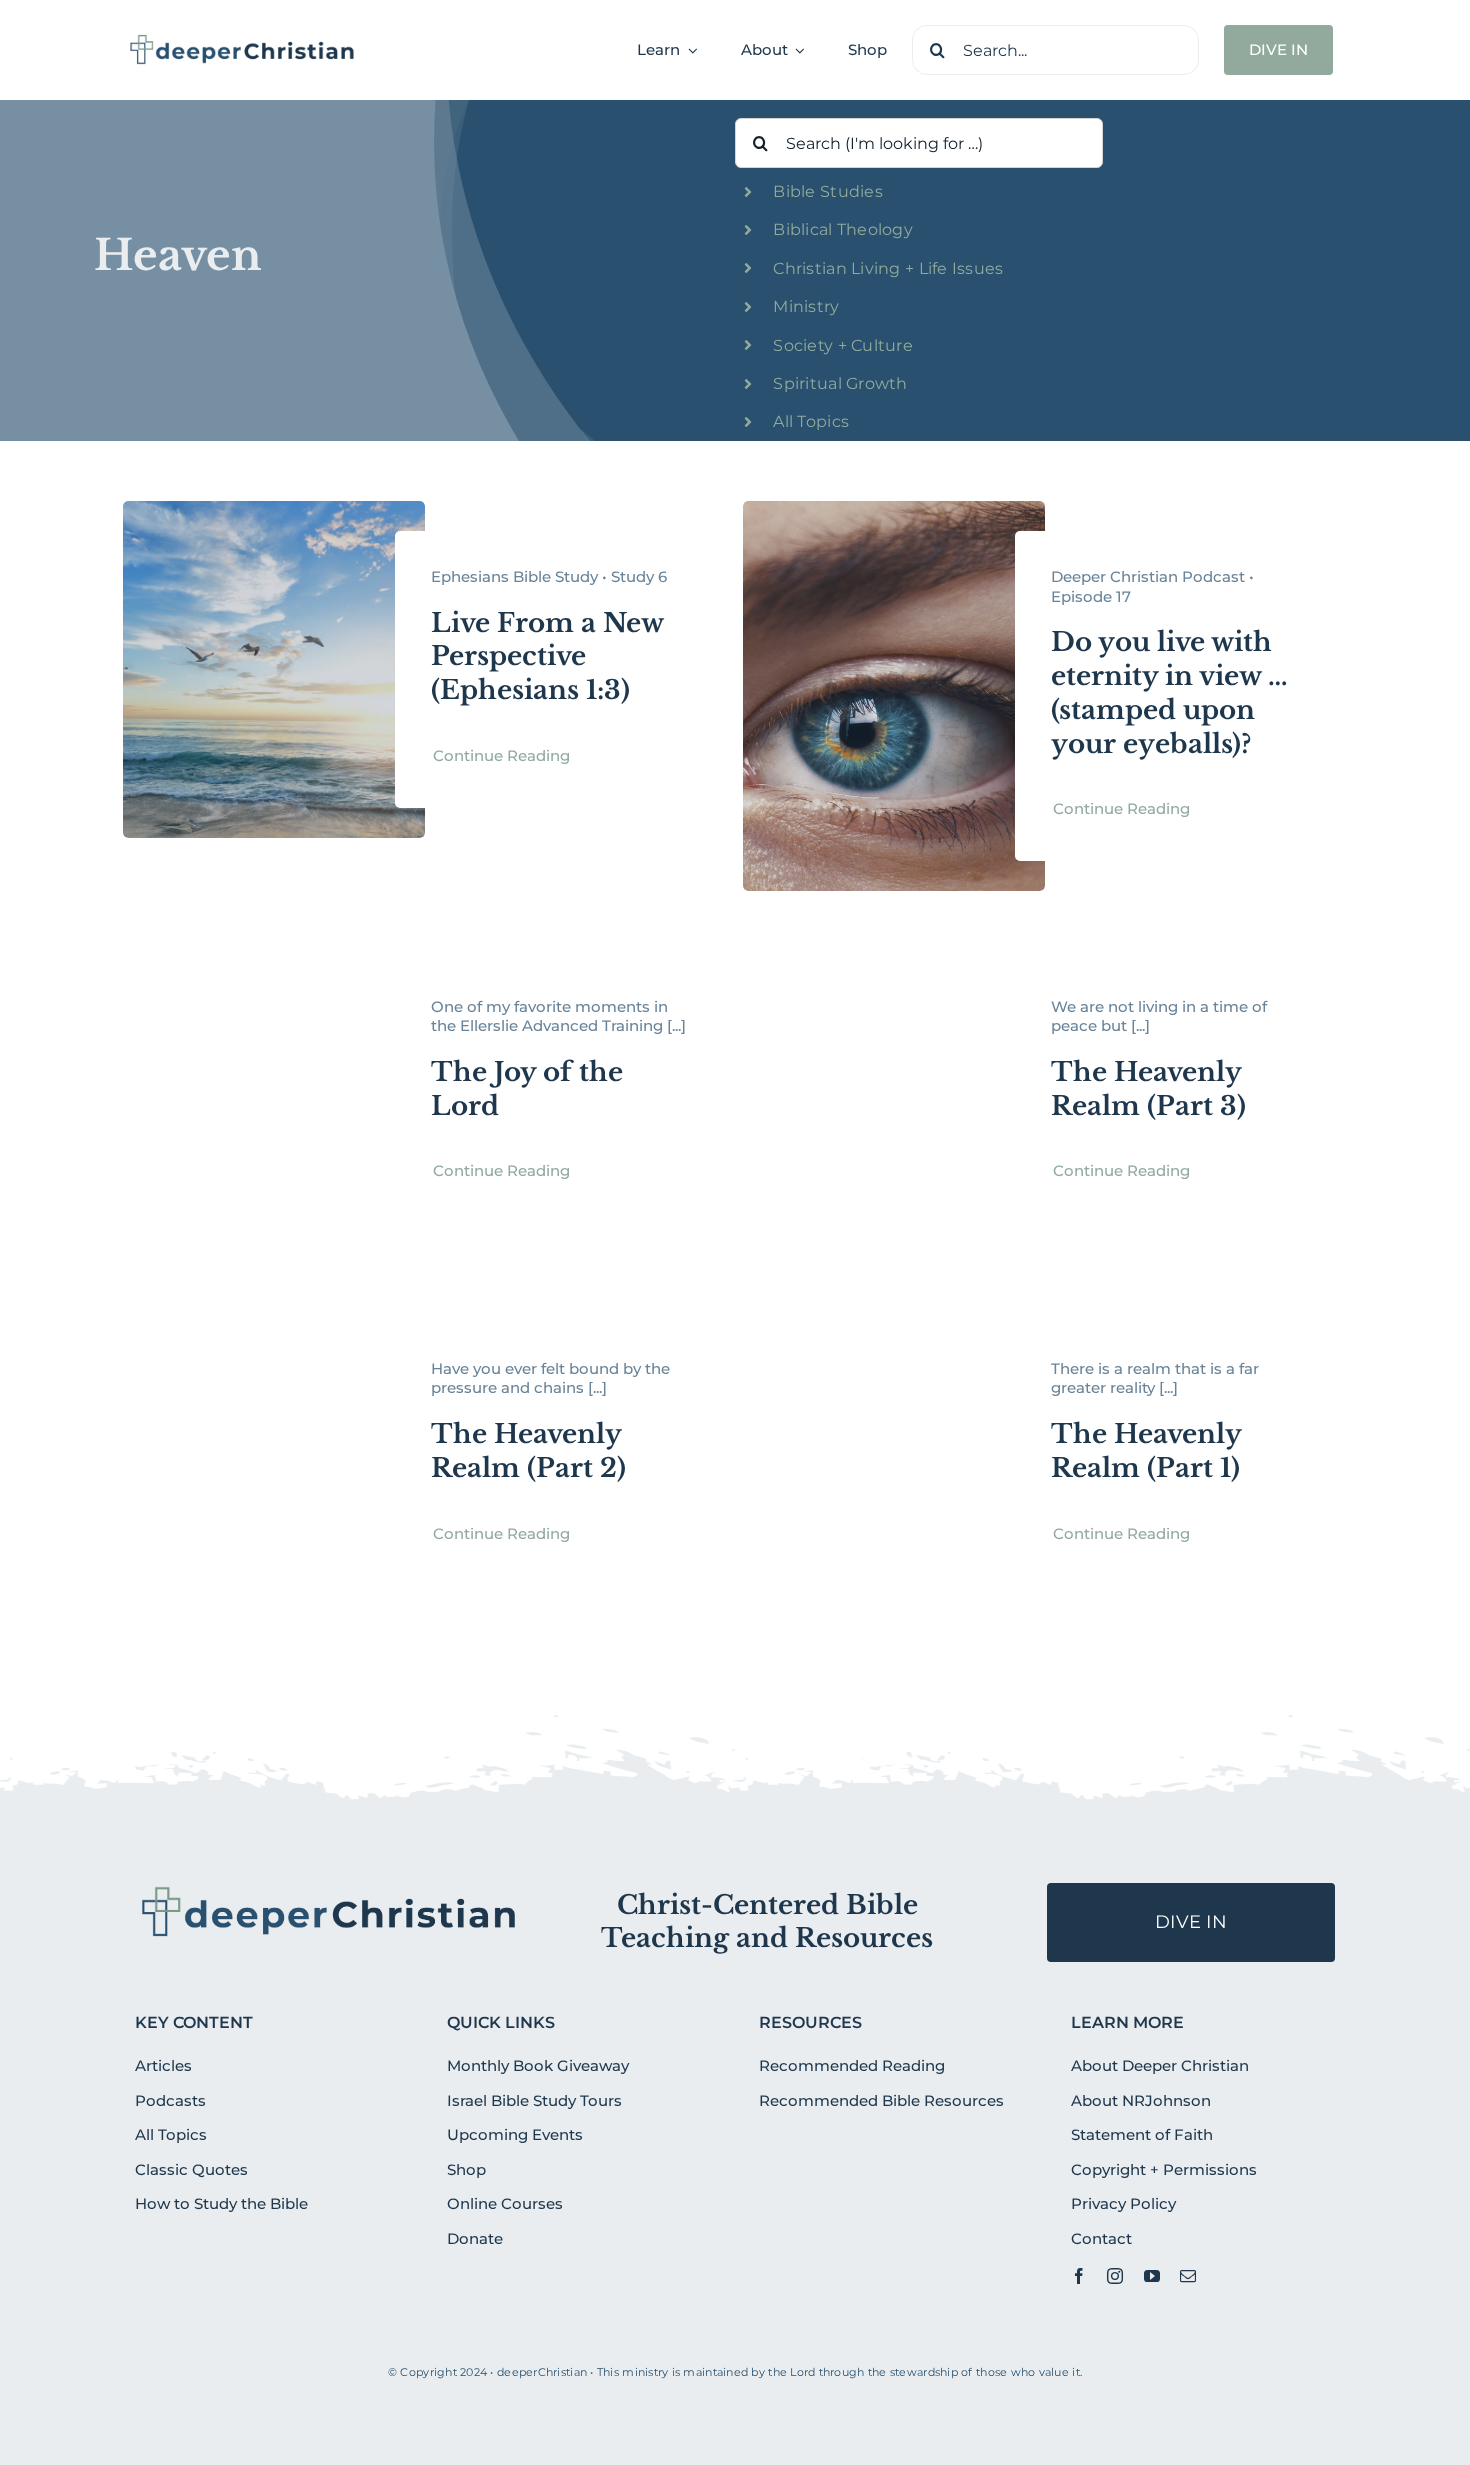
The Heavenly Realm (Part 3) (1148, 1089)
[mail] (1188, 2276)
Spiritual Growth (840, 383)
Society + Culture (843, 345)
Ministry (806, 306)
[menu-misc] (329, 1891)
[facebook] (1079, 2276)
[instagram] (1115, 2276)
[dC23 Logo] (242, 41)
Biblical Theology (843, 229)
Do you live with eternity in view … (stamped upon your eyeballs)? (1169, 692)
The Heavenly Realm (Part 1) (1146, 1451)
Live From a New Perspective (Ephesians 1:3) (547, 657)
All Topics (811, 421)
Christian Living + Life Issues (888, 268)
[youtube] (1152, 2276)
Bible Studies (828, 191)
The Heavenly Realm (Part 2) (528, 1451)
